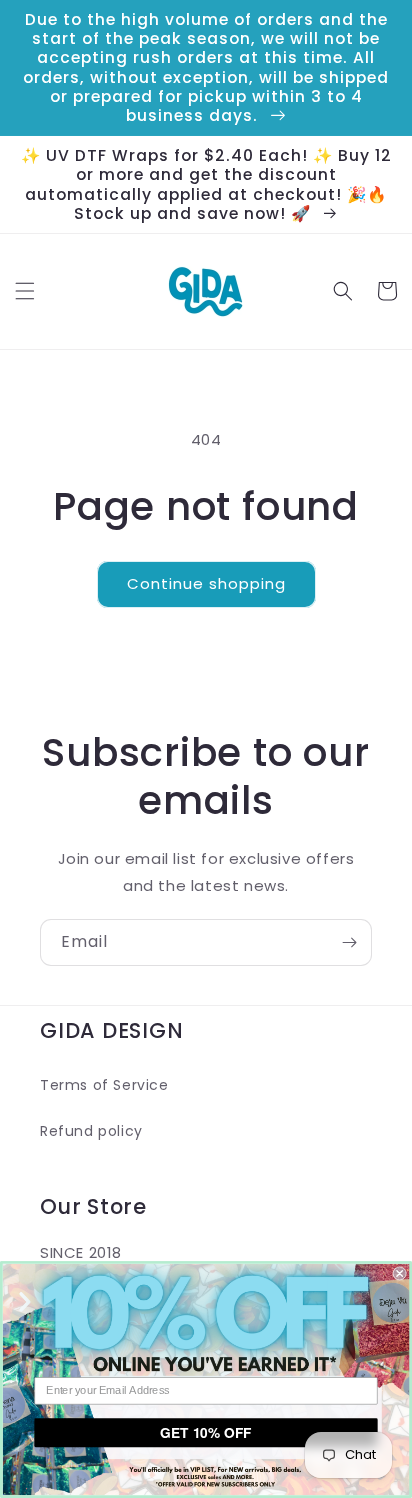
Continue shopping (206, 583)
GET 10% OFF (205, 1432)
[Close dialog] (400, 1274)
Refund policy (91, 1131)
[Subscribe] (349, 942)
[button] (25, 291)
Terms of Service (104, 1085)
